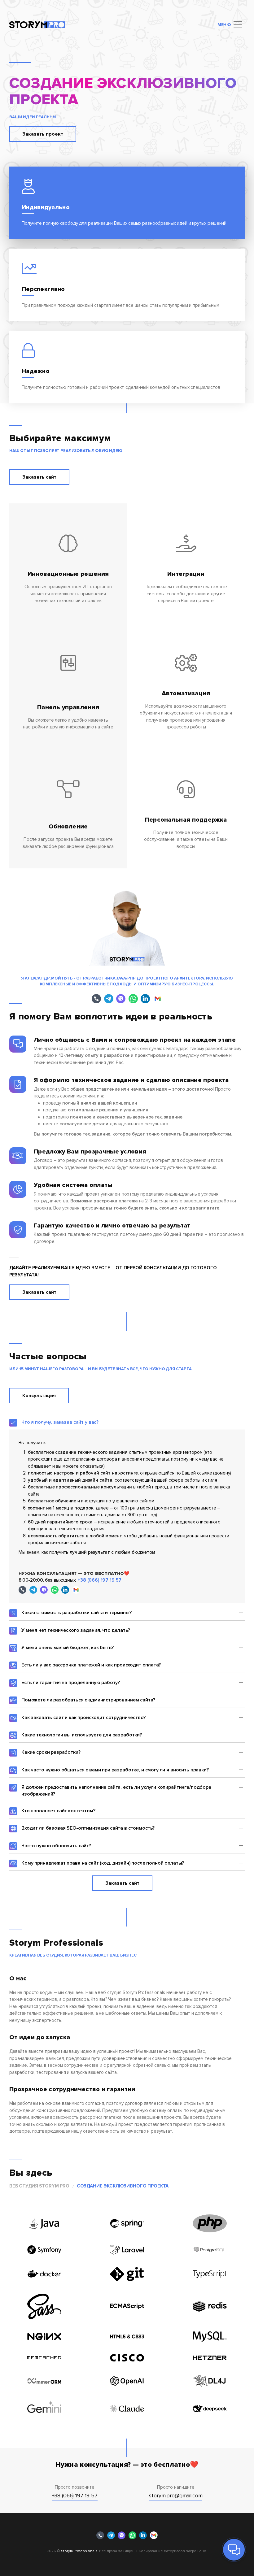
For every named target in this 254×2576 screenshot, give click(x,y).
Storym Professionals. (80, 2551)
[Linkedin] (145, 999)
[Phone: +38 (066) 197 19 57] (96, 999)
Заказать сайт (39, 477)
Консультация (39, 1396)
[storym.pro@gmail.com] (158, 999)
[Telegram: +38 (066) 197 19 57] (109, 999)
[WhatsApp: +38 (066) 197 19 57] (133, 999)
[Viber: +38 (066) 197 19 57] (121, 999)
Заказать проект (43, 134)
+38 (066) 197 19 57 (99, 1580)
